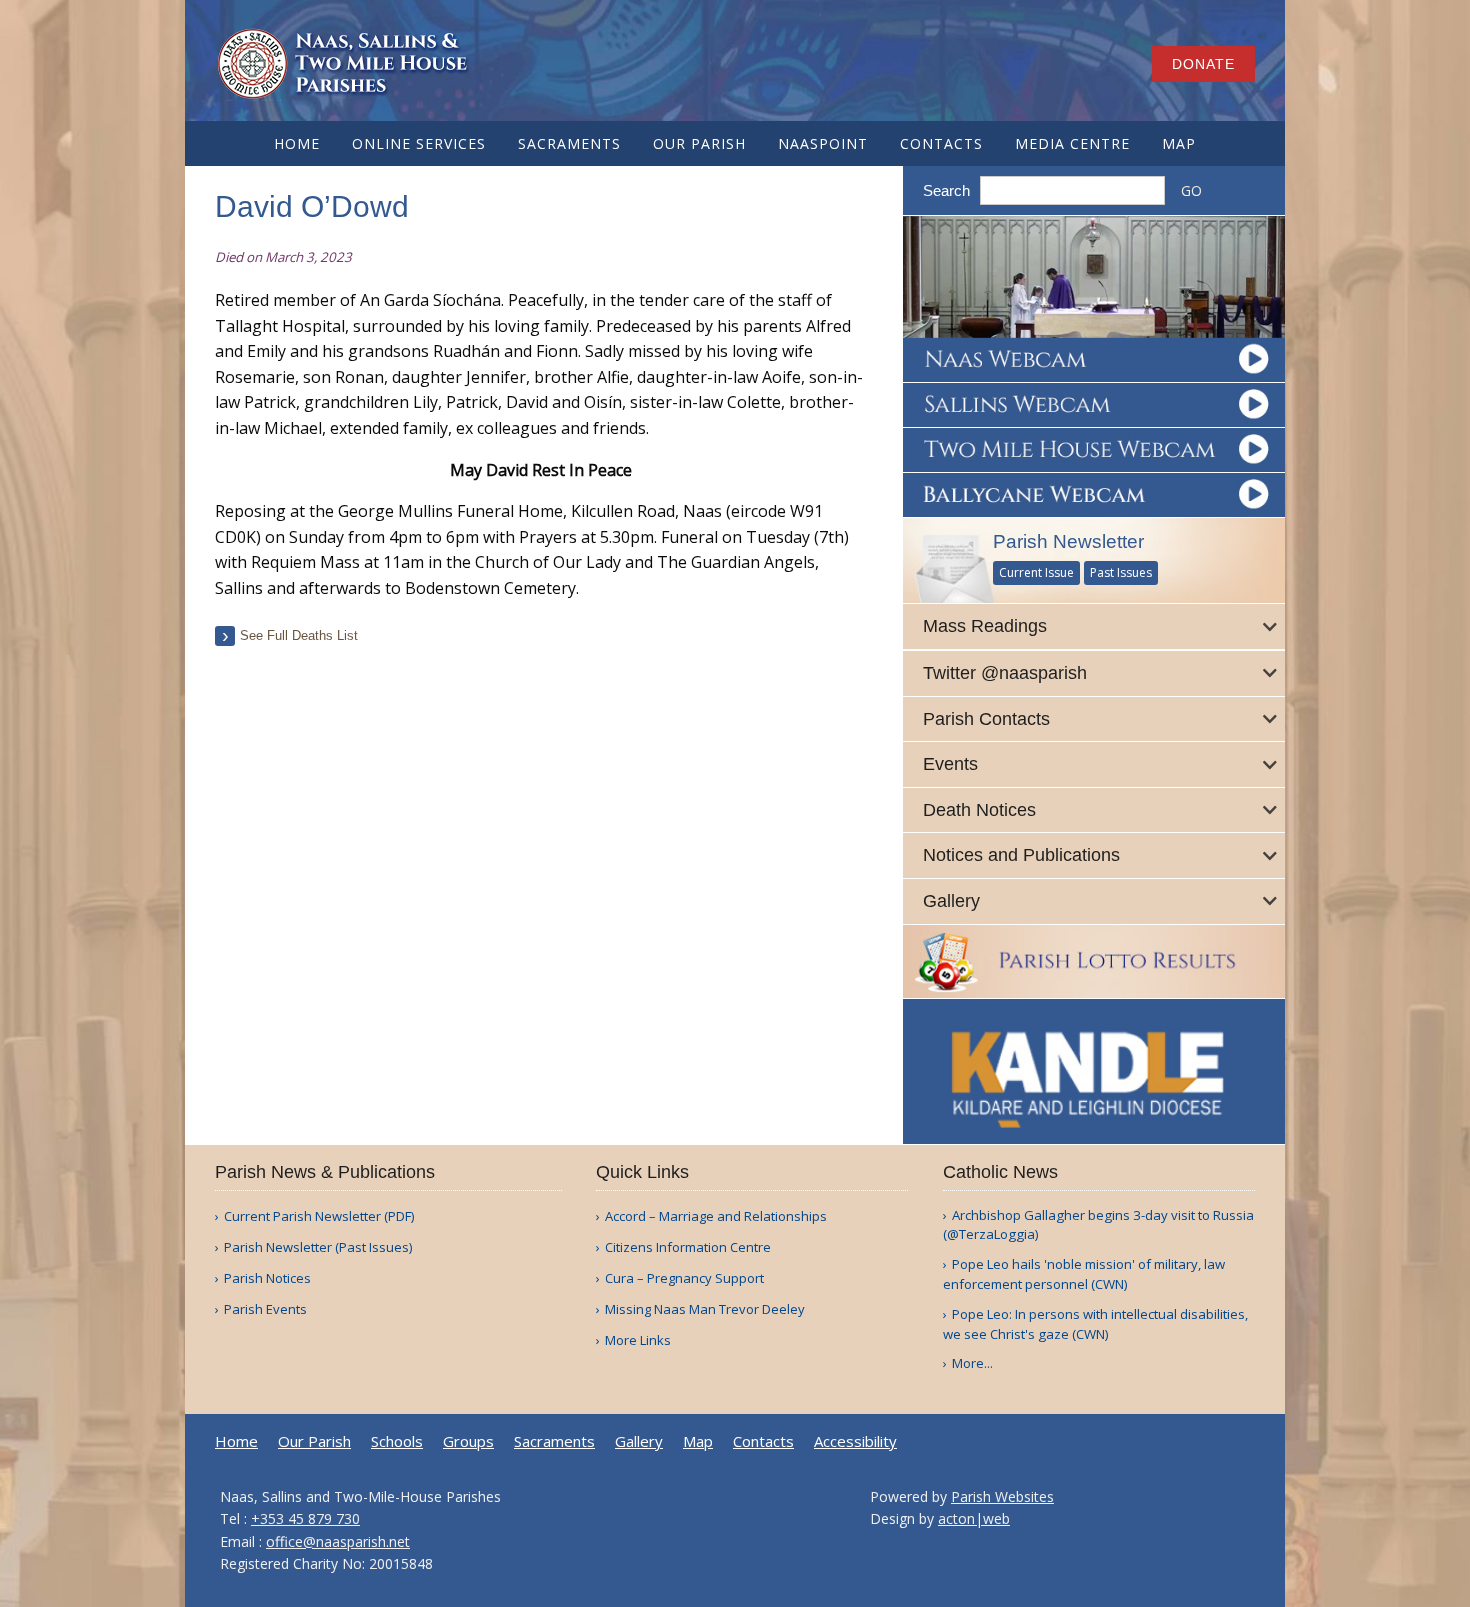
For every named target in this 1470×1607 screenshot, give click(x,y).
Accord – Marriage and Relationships (716, 1216)
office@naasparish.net (338, 1541)
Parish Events (265, 1309)
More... (972, 1363)
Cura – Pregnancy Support (684, 1278)
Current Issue (1036, 572)
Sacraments (569, 143)
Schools (397, 1441)
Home (297, 143)
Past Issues (1121, 572)
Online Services (419, 143)
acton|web (974, 1518)
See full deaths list (299, 635)
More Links (638, 1340)
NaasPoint (823, 143)
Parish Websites (1002, 1496)
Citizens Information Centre (688, 1247)
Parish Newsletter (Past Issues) (318, 1247)
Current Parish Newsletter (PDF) (319, 1216)
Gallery (639, 1441)
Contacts (941, 143)
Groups (468, 1441)
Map (1179, 143)
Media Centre (1072, 143)
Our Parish (699, 143)
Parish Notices (267, 1278)
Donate (1203, 64)
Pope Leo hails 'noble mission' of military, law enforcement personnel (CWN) (1084, 1274)
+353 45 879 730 (305, 1518)
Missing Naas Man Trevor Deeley (705, 1309)
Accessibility (855, 1441)
